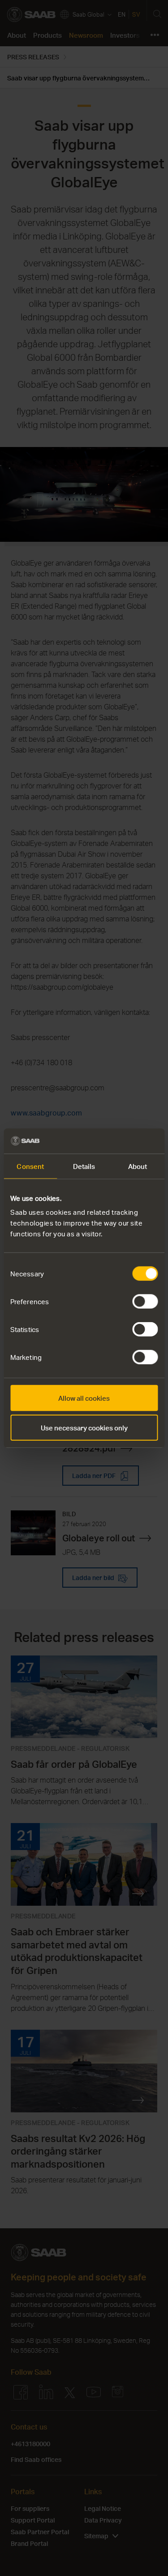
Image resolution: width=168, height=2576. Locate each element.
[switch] (145, 1301)
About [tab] (138, 1166)
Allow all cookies (84, 1398)
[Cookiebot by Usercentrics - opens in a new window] (120, 1141)
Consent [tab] (30, 1166)
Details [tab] (84, 1166)
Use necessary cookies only (84, 1427)
